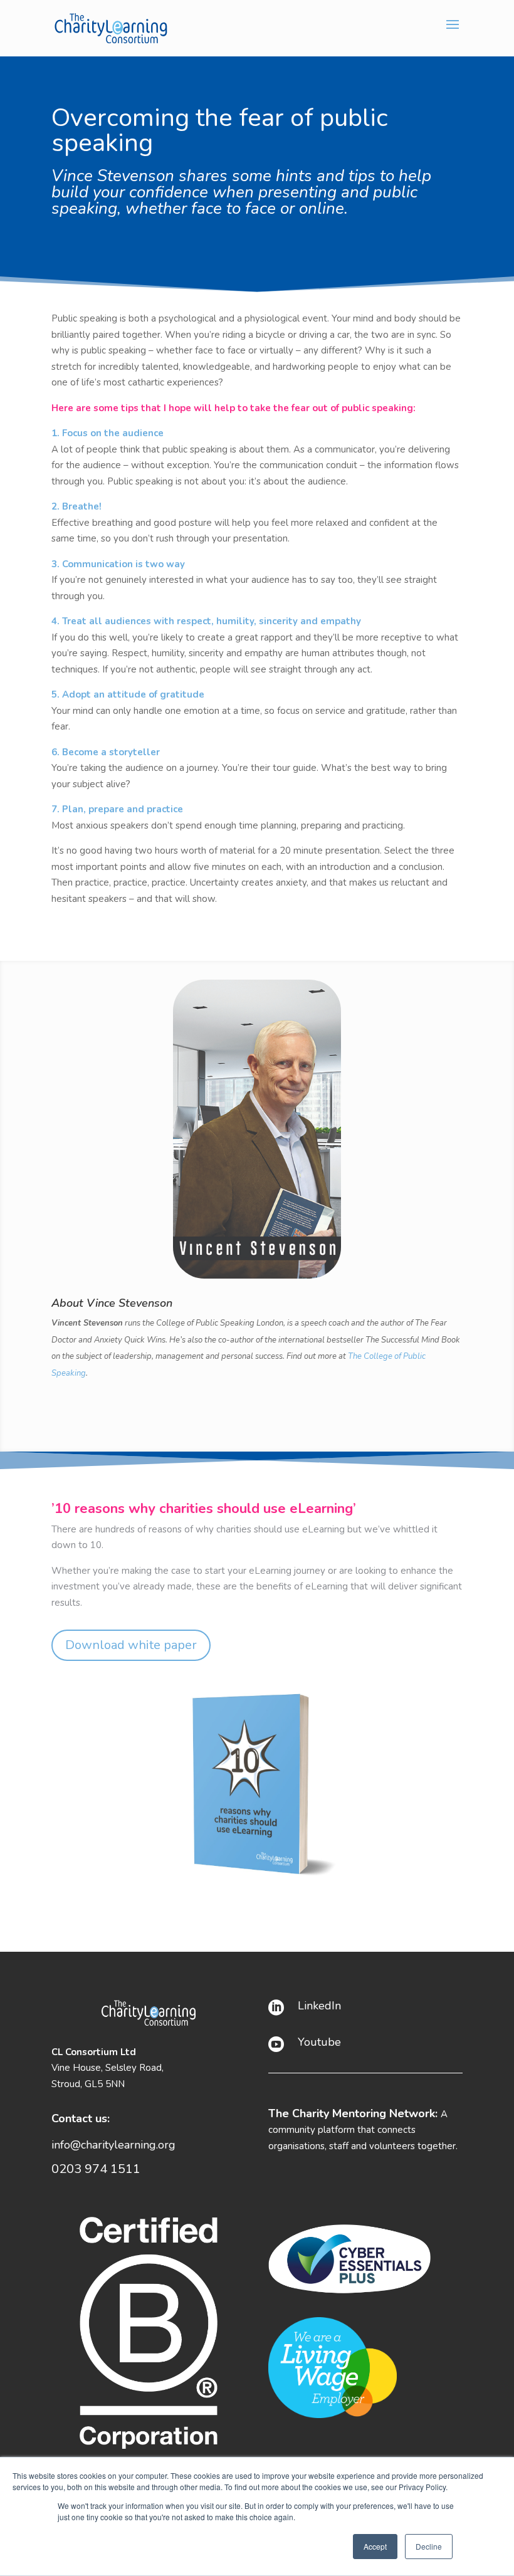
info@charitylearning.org (113, 2145)
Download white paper (131, 1645)
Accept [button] (375, 2546)
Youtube (319, 2042)
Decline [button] (429, 2546)
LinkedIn (319, 2006)
